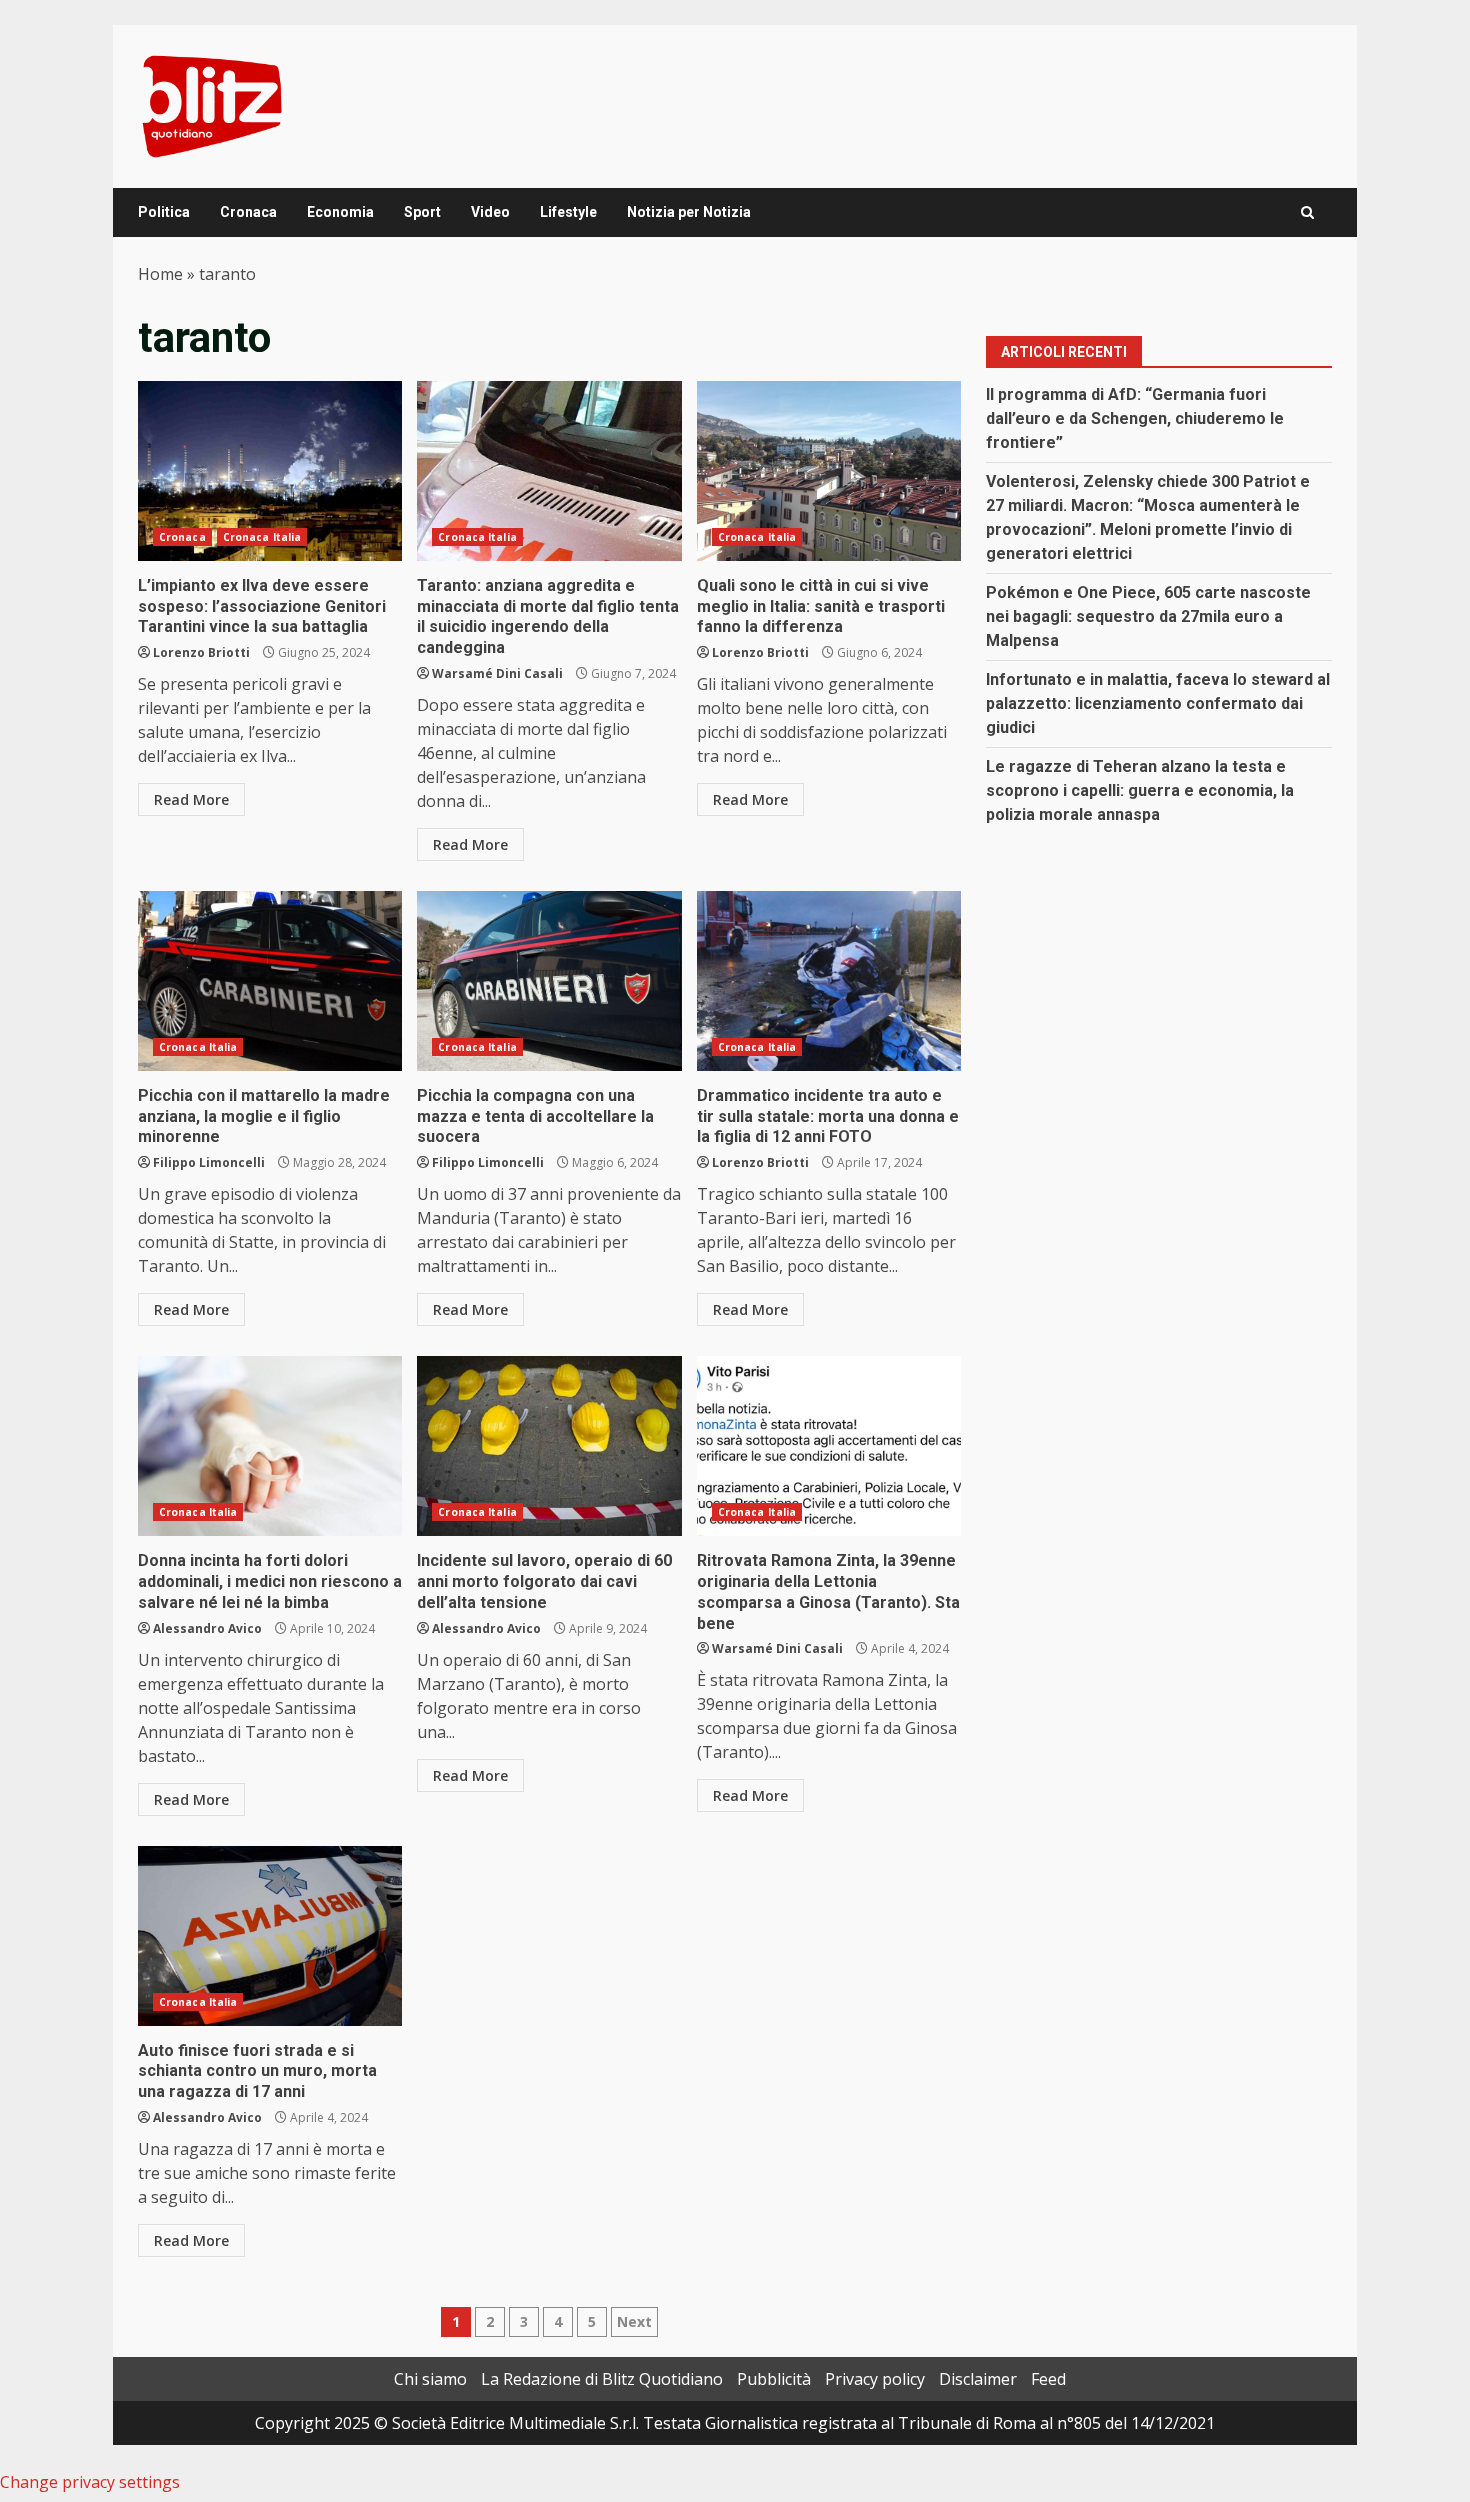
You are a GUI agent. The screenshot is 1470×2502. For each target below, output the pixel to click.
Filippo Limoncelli (209, 1162)
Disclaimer (978, 2379)
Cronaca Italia (262, 537)
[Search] (1307, 212)
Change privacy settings (90, 2482)
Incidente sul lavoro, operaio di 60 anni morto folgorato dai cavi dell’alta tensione (549, 1446)
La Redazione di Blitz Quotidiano (602, 2379)
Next (634, 2321)
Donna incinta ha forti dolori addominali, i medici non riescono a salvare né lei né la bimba (270, 1446)
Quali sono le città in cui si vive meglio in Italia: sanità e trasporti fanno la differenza (829, 471)
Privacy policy (875, 2379)
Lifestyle (568, 212)
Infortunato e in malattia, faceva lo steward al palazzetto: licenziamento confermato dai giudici (1158, 703)
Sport (422, 212)
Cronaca (248, 212)
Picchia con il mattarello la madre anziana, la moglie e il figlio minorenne (270, 981)
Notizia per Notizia (689, 212)
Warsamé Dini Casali (497, 673)
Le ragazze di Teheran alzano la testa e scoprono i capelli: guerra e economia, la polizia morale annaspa (1140, 790)
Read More (191, 799)
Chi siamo (430, 2379)
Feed (1048, 2379)
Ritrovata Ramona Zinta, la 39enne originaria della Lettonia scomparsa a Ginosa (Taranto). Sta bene (829, 1446)
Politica (164, 212)
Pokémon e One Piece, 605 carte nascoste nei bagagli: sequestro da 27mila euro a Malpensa (1148, 616)
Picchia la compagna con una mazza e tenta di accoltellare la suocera (549, 981)
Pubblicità (774, 2379)
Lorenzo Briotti (201, 652)
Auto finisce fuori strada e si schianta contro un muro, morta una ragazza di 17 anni (270, 1936)
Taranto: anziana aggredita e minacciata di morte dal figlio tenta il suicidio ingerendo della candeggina (549, 471)
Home (160, 274)
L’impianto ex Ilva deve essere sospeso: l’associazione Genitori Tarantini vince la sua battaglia (270, 471)
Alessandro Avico (207, 1628)
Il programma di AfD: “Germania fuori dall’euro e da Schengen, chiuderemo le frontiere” (1135, 418)
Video (490, 212)
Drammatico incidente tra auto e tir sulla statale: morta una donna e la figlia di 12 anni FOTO (829, 981)
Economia (340, 212)
